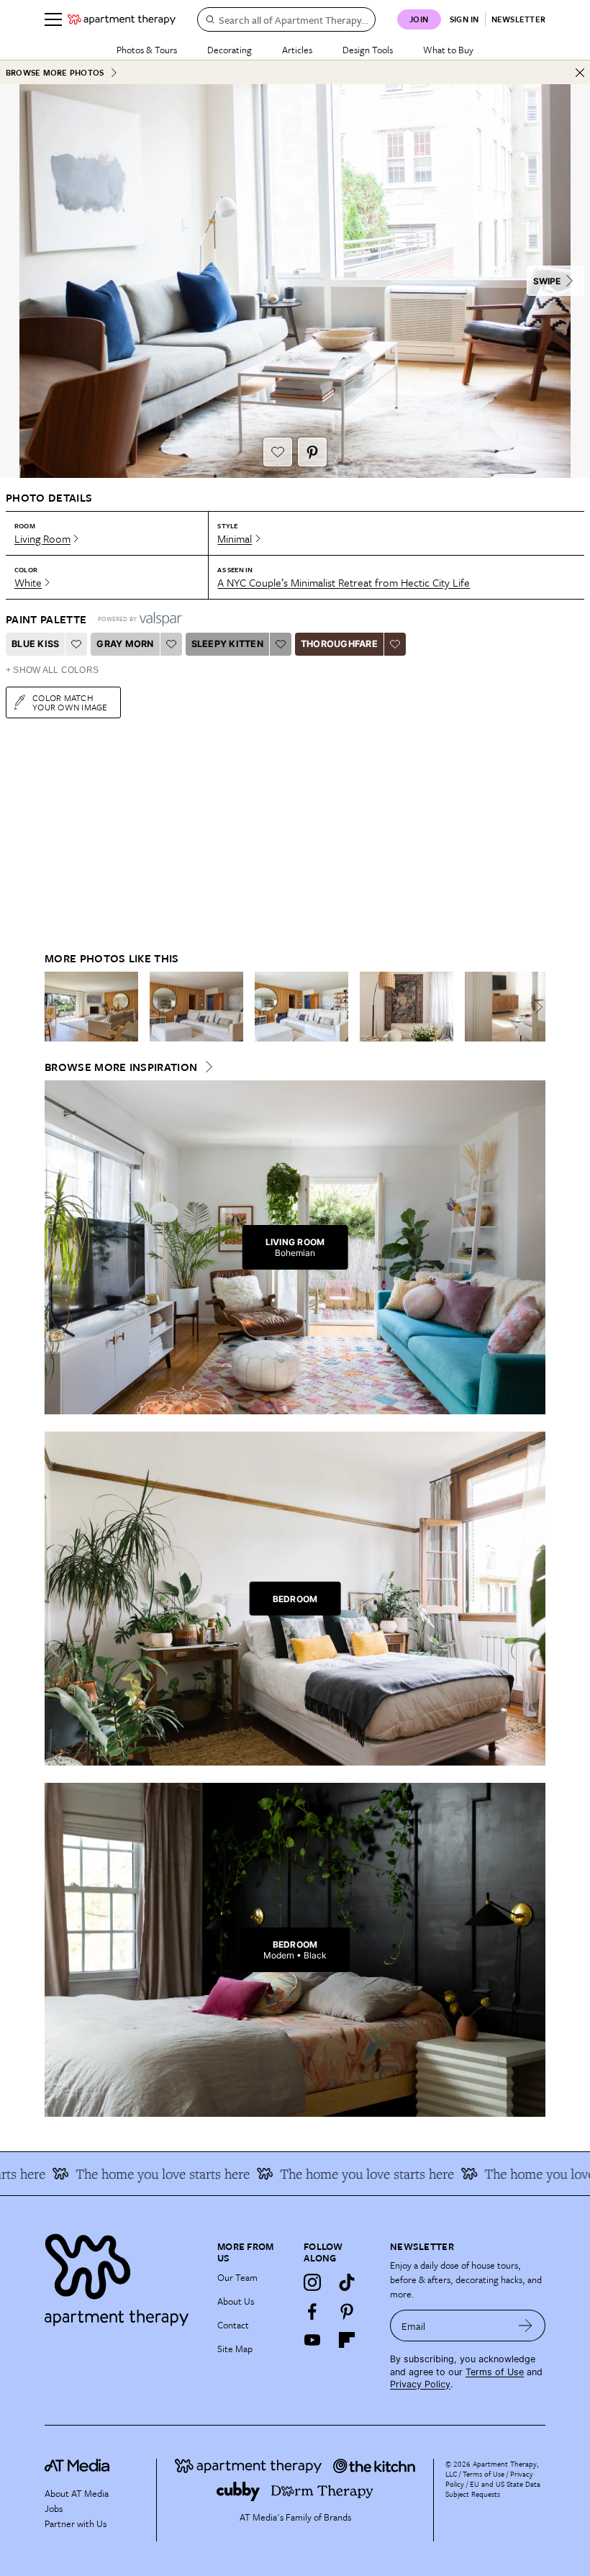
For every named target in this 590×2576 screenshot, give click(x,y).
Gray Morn (125, 644)
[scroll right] (534, 1007)
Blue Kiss (35, 644)
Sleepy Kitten (227, 644)
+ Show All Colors (52, 670)
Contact (233, 2325)
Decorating (230, 50)
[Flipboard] (347, 2340)
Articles (297, 50)
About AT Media (77, 2493)
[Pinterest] (347, 2311)
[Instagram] (312, 2282)
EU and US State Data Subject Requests (493, 2489)
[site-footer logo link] (77, 2467)
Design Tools (368, 50)
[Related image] (91, 1007)
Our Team (237, 2277)
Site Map (235, 2349)
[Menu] (53, 19)
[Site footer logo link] (122, 2276)
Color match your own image (70, 702)
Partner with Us (76, 2523)
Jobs (54, 2508)
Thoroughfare (339, 644)
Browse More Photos (55, 72)
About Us (236, 2301)
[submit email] (526, 2326)
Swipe (547, 281)
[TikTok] (347, 2282)
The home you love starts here (129, 2174)
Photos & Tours (147, 50)
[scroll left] (56, 1007)
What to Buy (448, 50)
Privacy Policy (420, 2384)
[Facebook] (312, 2311)
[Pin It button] (312, 452)
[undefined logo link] (122, 19)
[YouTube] (312, 2340)
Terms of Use (495, 2372)
